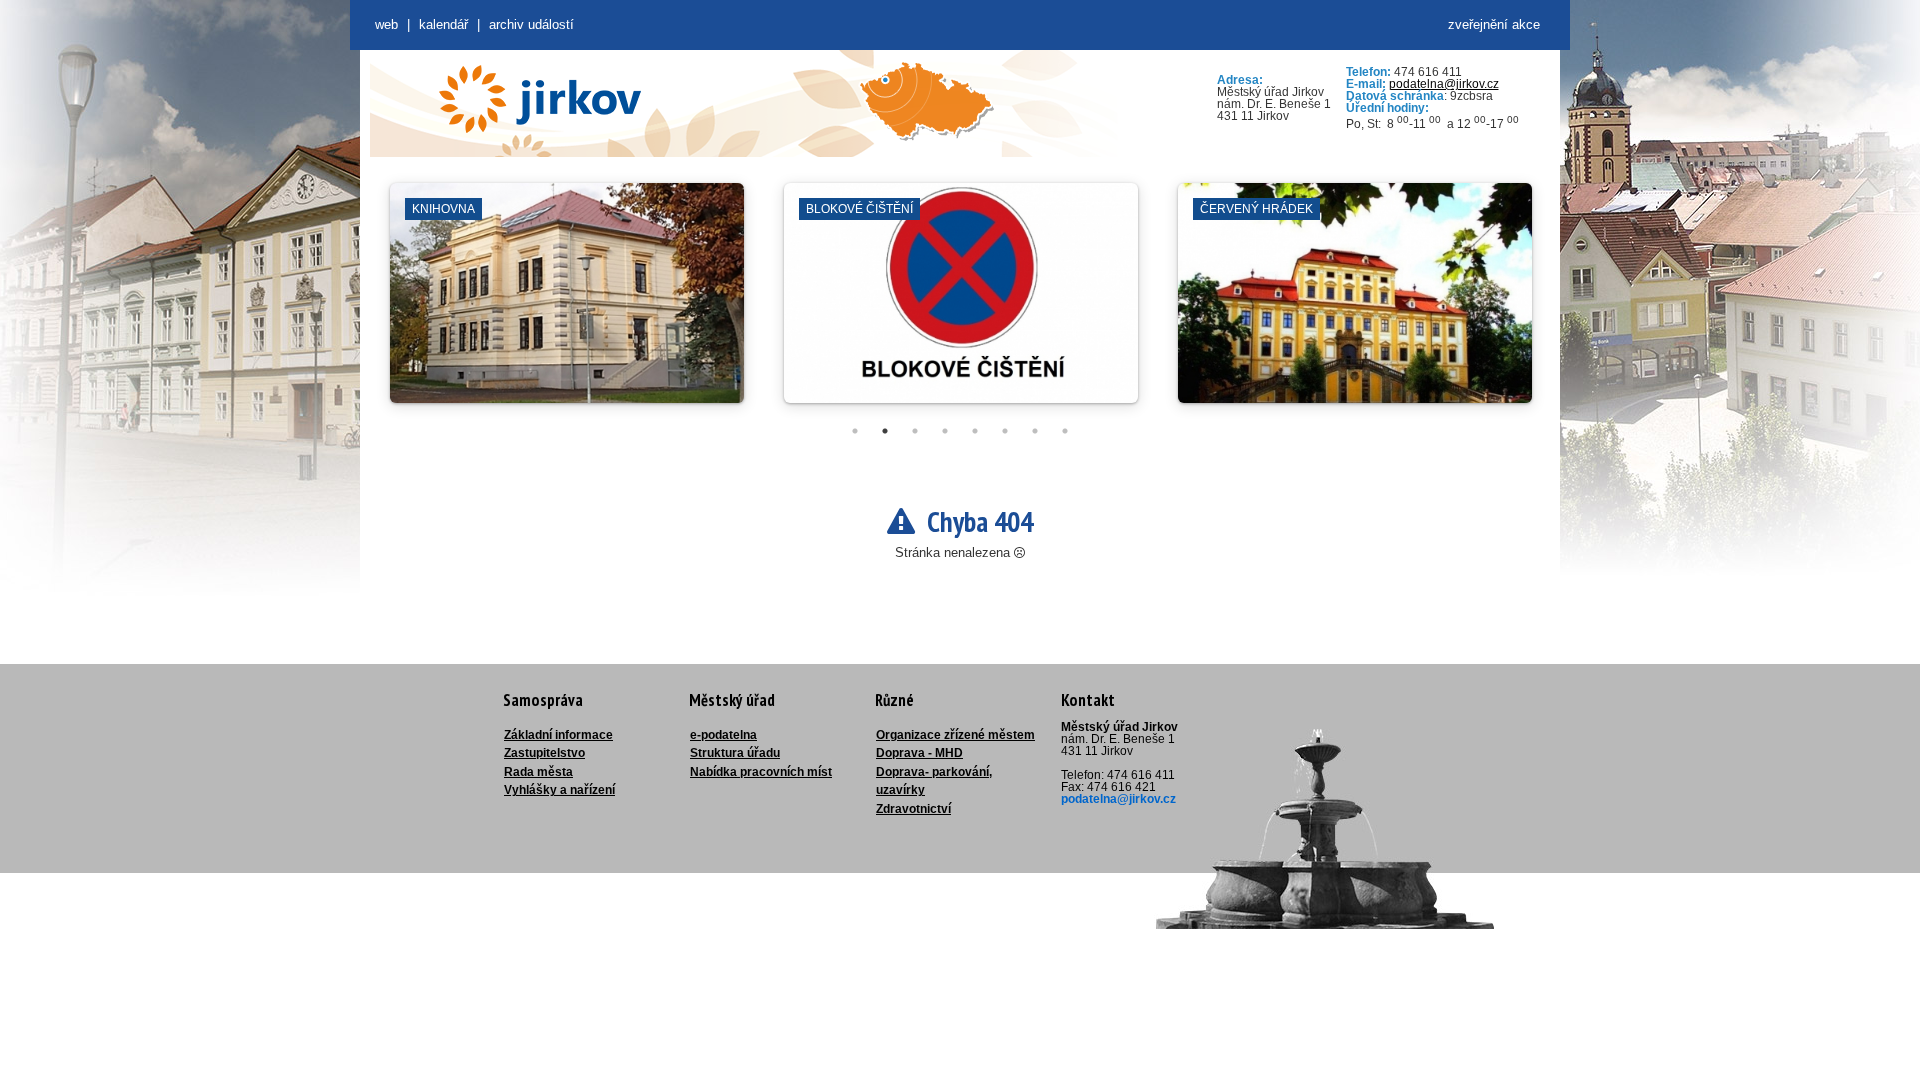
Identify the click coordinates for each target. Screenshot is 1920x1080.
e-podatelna (723, 735)
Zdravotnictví (913, 809)
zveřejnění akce (1494, 24)
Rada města (538, 772)
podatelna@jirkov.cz (1444, 84)
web (386, 24)
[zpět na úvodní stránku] (540, 99)
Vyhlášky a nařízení (559, 790)
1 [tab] (855, 431)
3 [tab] (915, 431)
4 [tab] (945, 431)
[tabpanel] (567, 303)
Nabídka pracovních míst (761, 772)
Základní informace (558, 735)
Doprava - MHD (919, 753)
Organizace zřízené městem (955, 735)
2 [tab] (885, 431)
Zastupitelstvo (544, 753)
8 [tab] (1065, 431)
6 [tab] (1005, 431)
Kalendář (443, 24)
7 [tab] (1035, 431)
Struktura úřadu (735, 753)
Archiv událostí (531, 24)
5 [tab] (975, 431)
